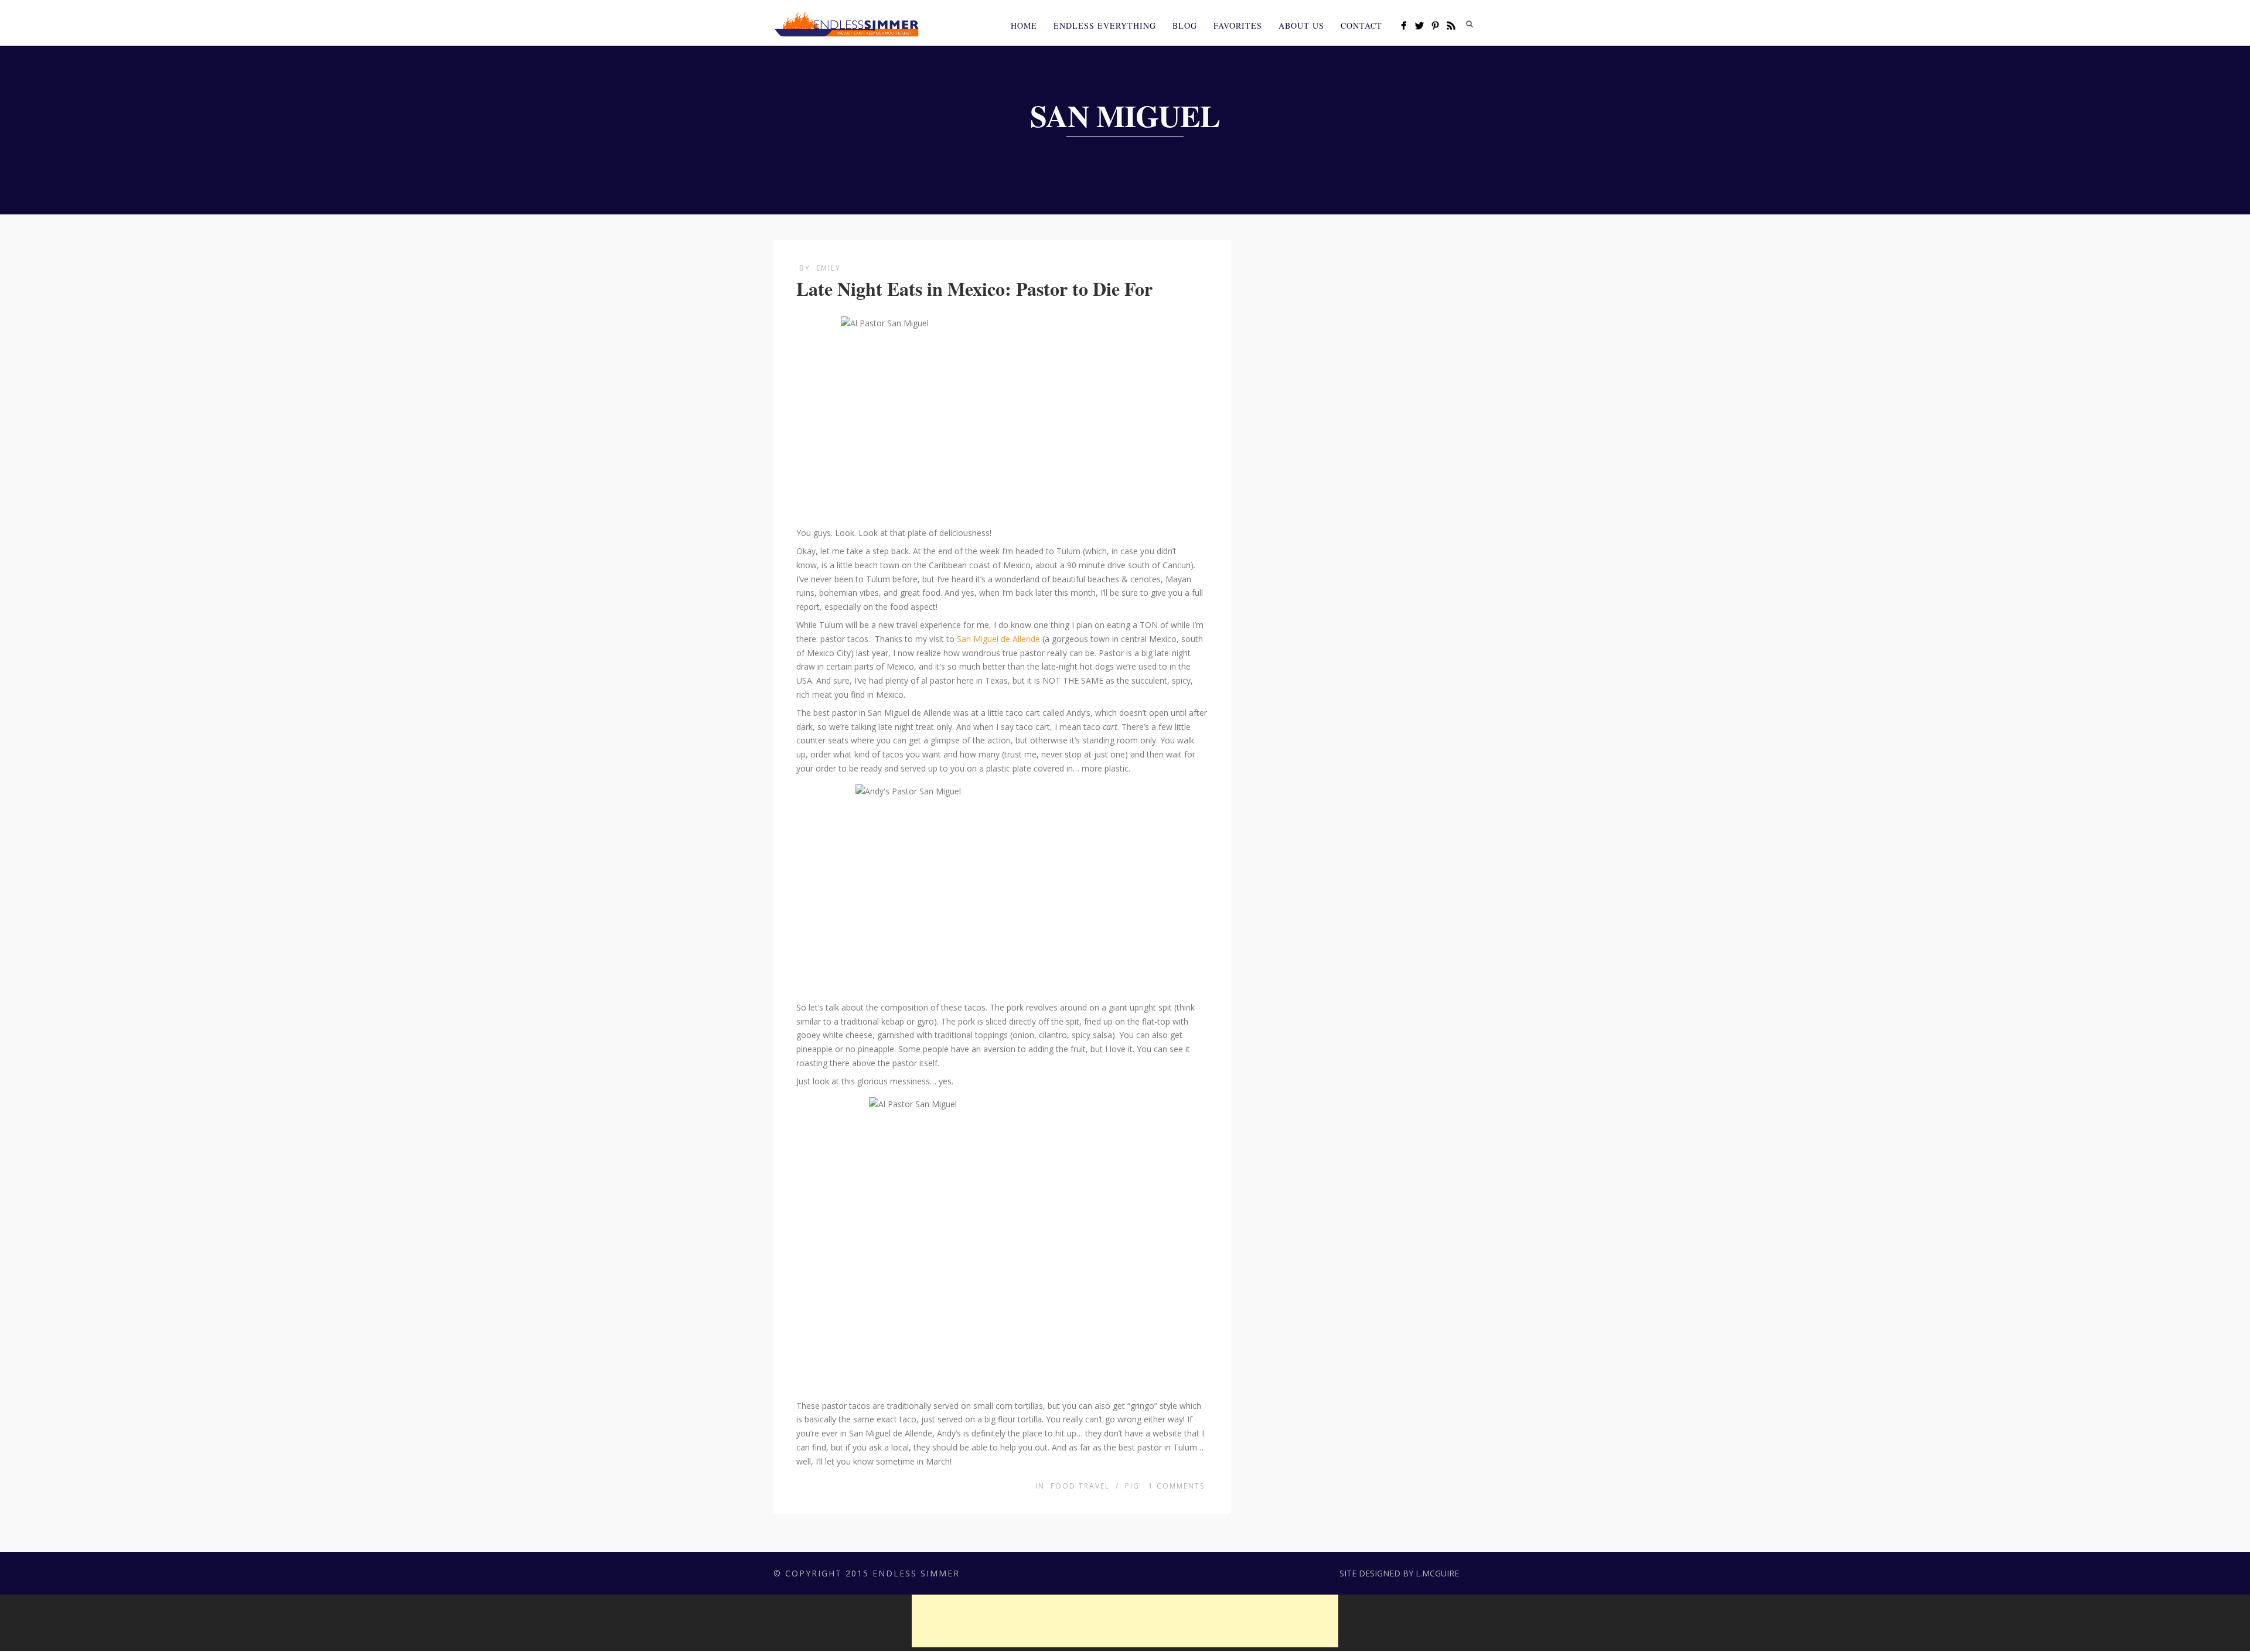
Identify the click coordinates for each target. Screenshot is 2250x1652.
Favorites (1238, 25)
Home (1024, 25)
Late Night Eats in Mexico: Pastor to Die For (974, 289)
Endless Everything (1105, 25)
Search (1470, 24)
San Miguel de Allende (998, 639)
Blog (1185, 25)
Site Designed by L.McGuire (1399, 1573)
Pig (1132, 1486)
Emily (829, 268)
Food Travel (1080, 1486)
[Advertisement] (1125, 1621)
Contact (1361, 25)
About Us (1301, 25)
